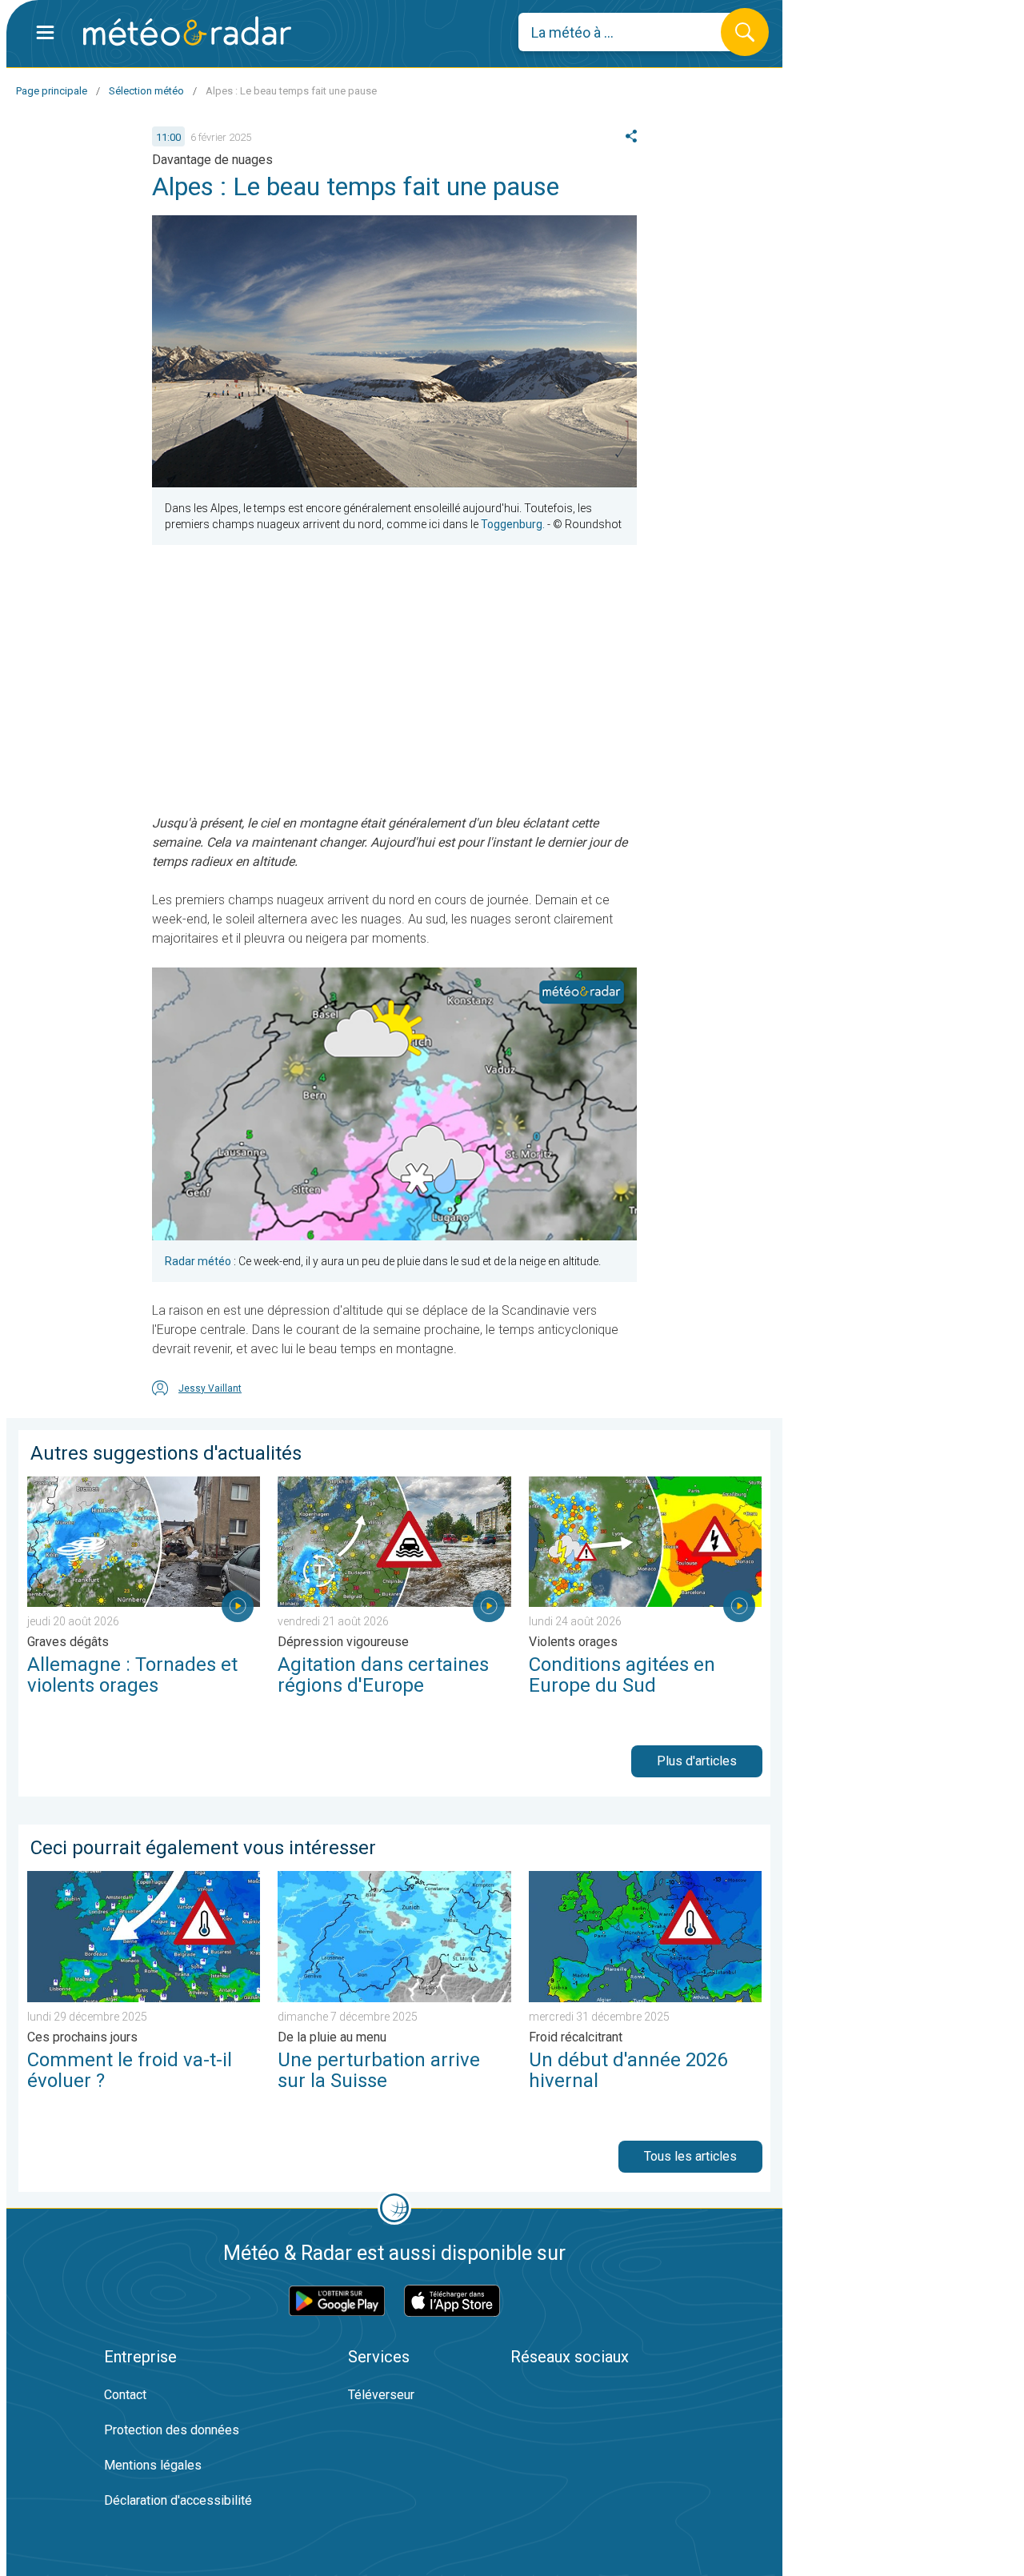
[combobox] (632, 32)
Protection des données (172, 2430)
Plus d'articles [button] (697, 1761)
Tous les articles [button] (690, 2156)
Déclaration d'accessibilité (178, 2500)
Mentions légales (153, 2465)
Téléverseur (381, 2395)
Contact (125, 2395)
